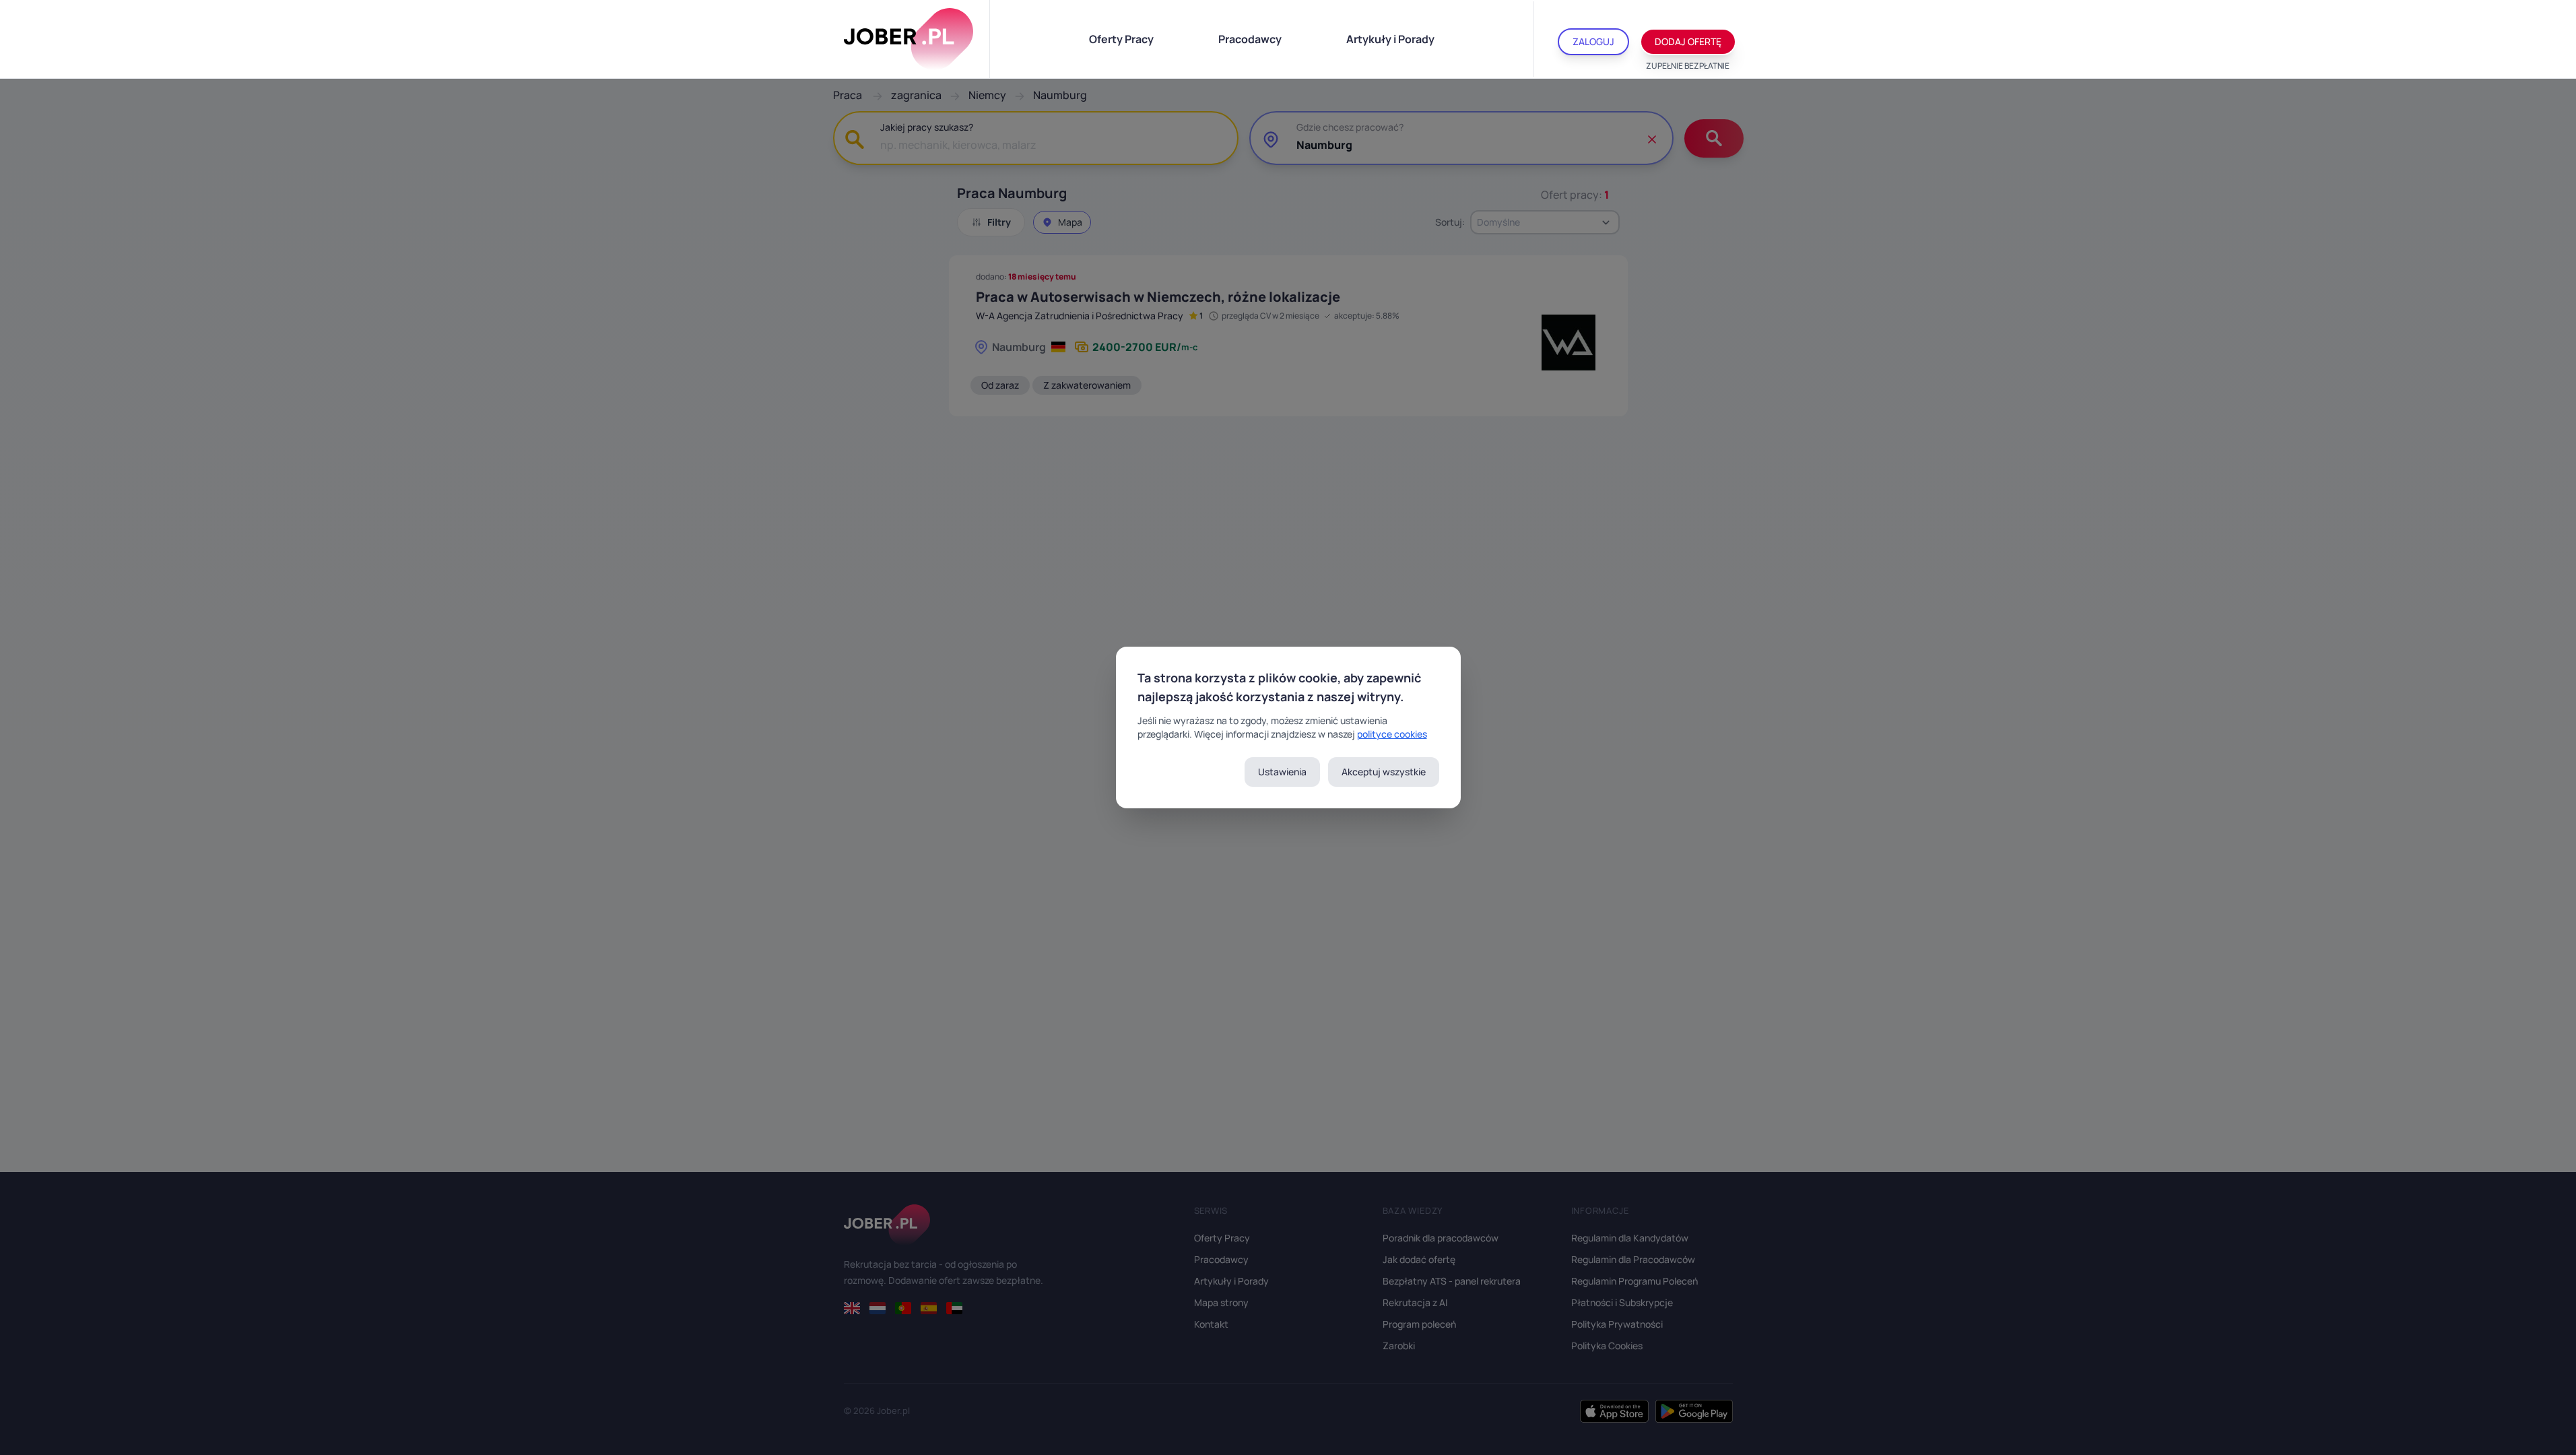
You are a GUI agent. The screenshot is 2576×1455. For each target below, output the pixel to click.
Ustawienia (1282, 772)
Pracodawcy (1250, 39)
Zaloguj (1593, 41)
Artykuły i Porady (1390, 39)
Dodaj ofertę (1688, 41)
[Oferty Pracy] (909, 39)
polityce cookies (1392, 734)
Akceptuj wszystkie (1384, 772)
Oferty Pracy (1121, 39)
